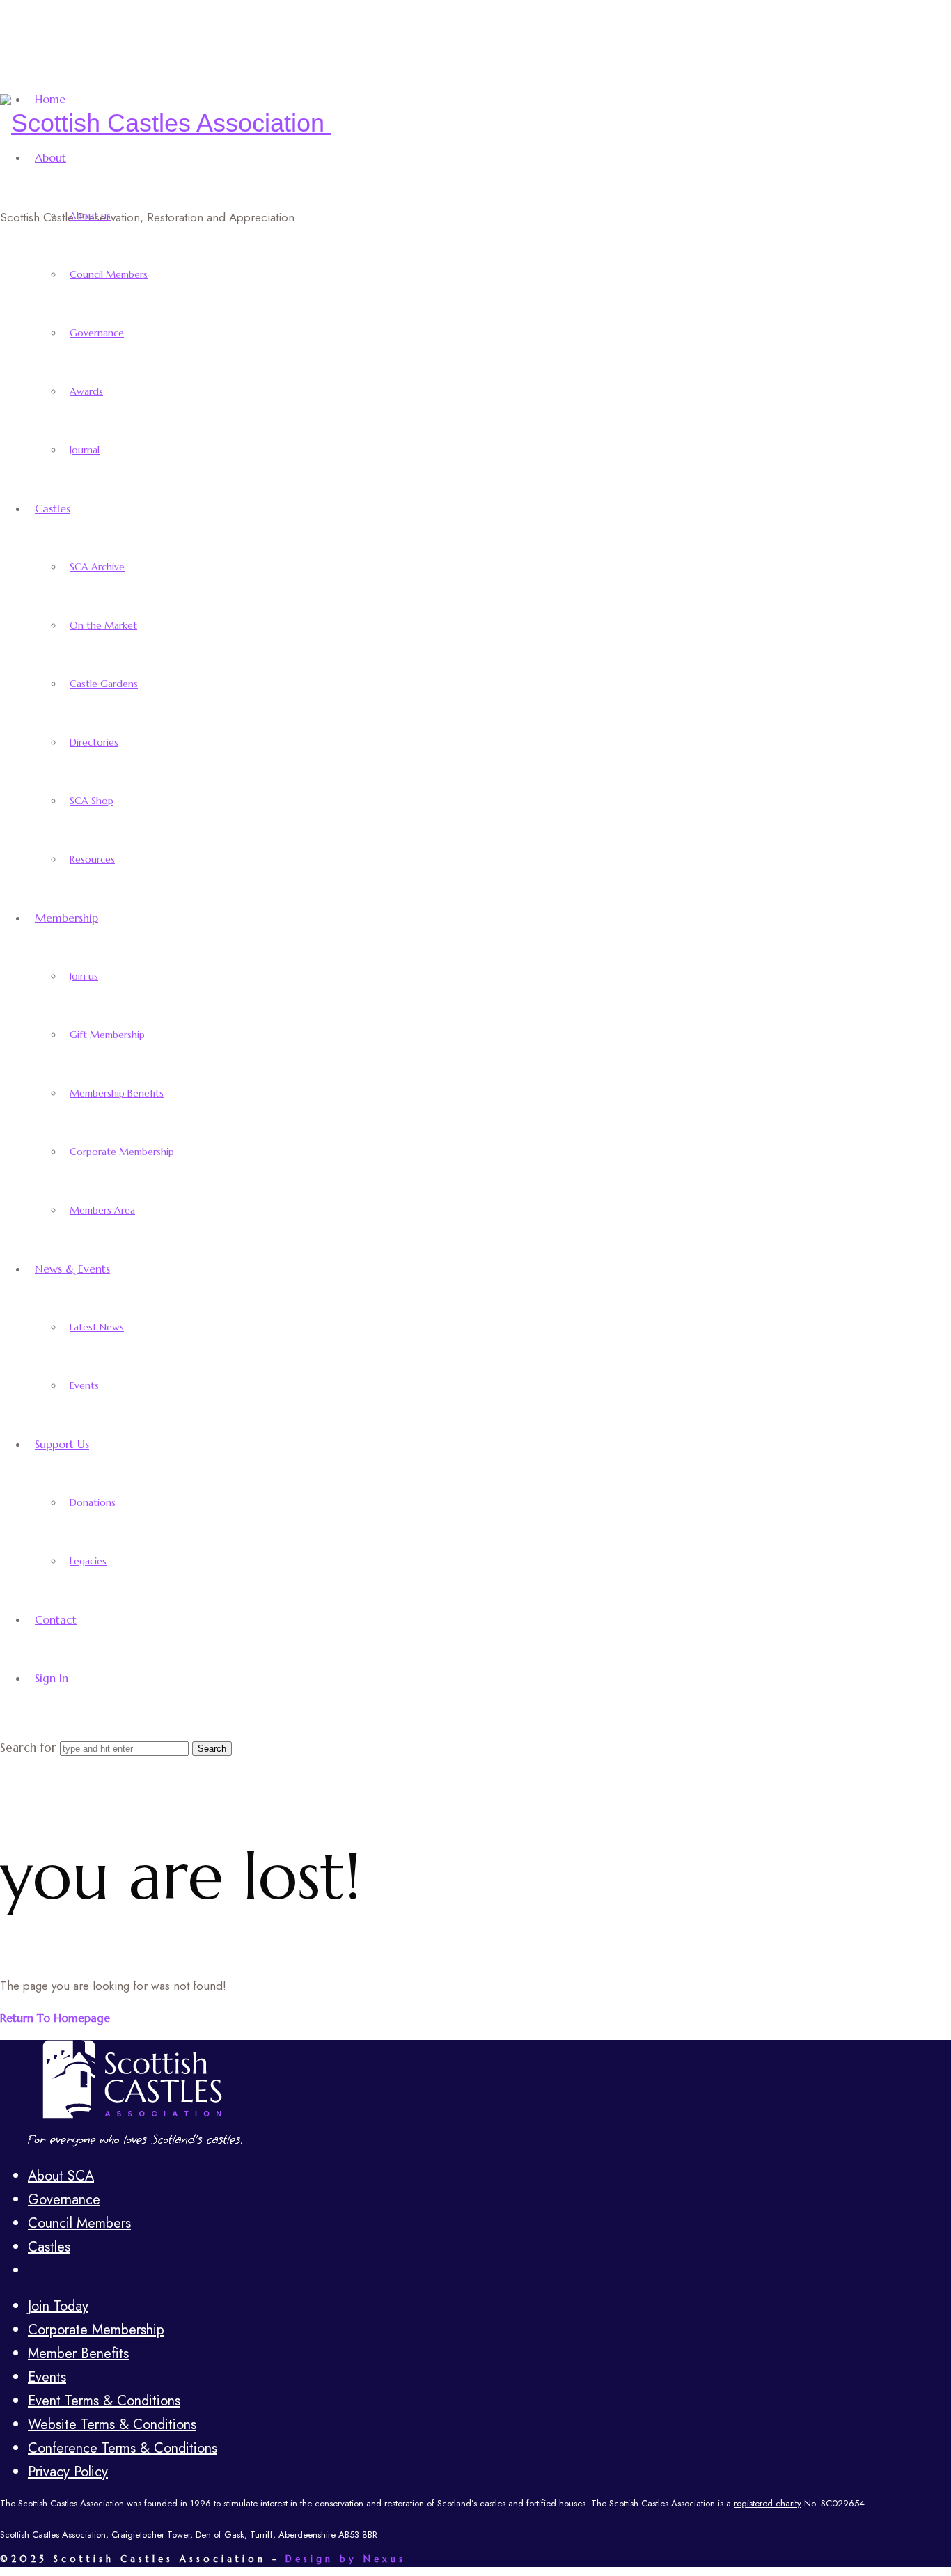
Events (84, 1385)
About (50, 157)
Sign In (52, 1678)
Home (50, 99)
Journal (85, 450)
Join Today (58, 2306)
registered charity (768, 2503)
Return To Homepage (55, 2018)
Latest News (97, 1327)
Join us (84, 976)
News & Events (72, 1269)
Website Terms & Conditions (112, 2425)
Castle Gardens (104, 684)
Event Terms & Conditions (104, 2401)
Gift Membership (107, 1035)
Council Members (109, 274)
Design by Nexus (346, 2559)
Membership (66, 918)
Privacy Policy (68, 2472)
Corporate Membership (122, 1152)
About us (90, 216)
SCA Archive (97, 567)
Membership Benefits (117, 1093)
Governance (97, 333)
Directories (94, 742)
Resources (92, 859)
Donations (93, 1502)
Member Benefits (78, 2354)
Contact (56, 1619)
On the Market (103, 625)
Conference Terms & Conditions (123, 2448)
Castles (53, 508)
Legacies (88, 1561)
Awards (86, 391)
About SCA (61, 2176)
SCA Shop (92, 801)
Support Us (62, 1444)
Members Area (102, 1210)
